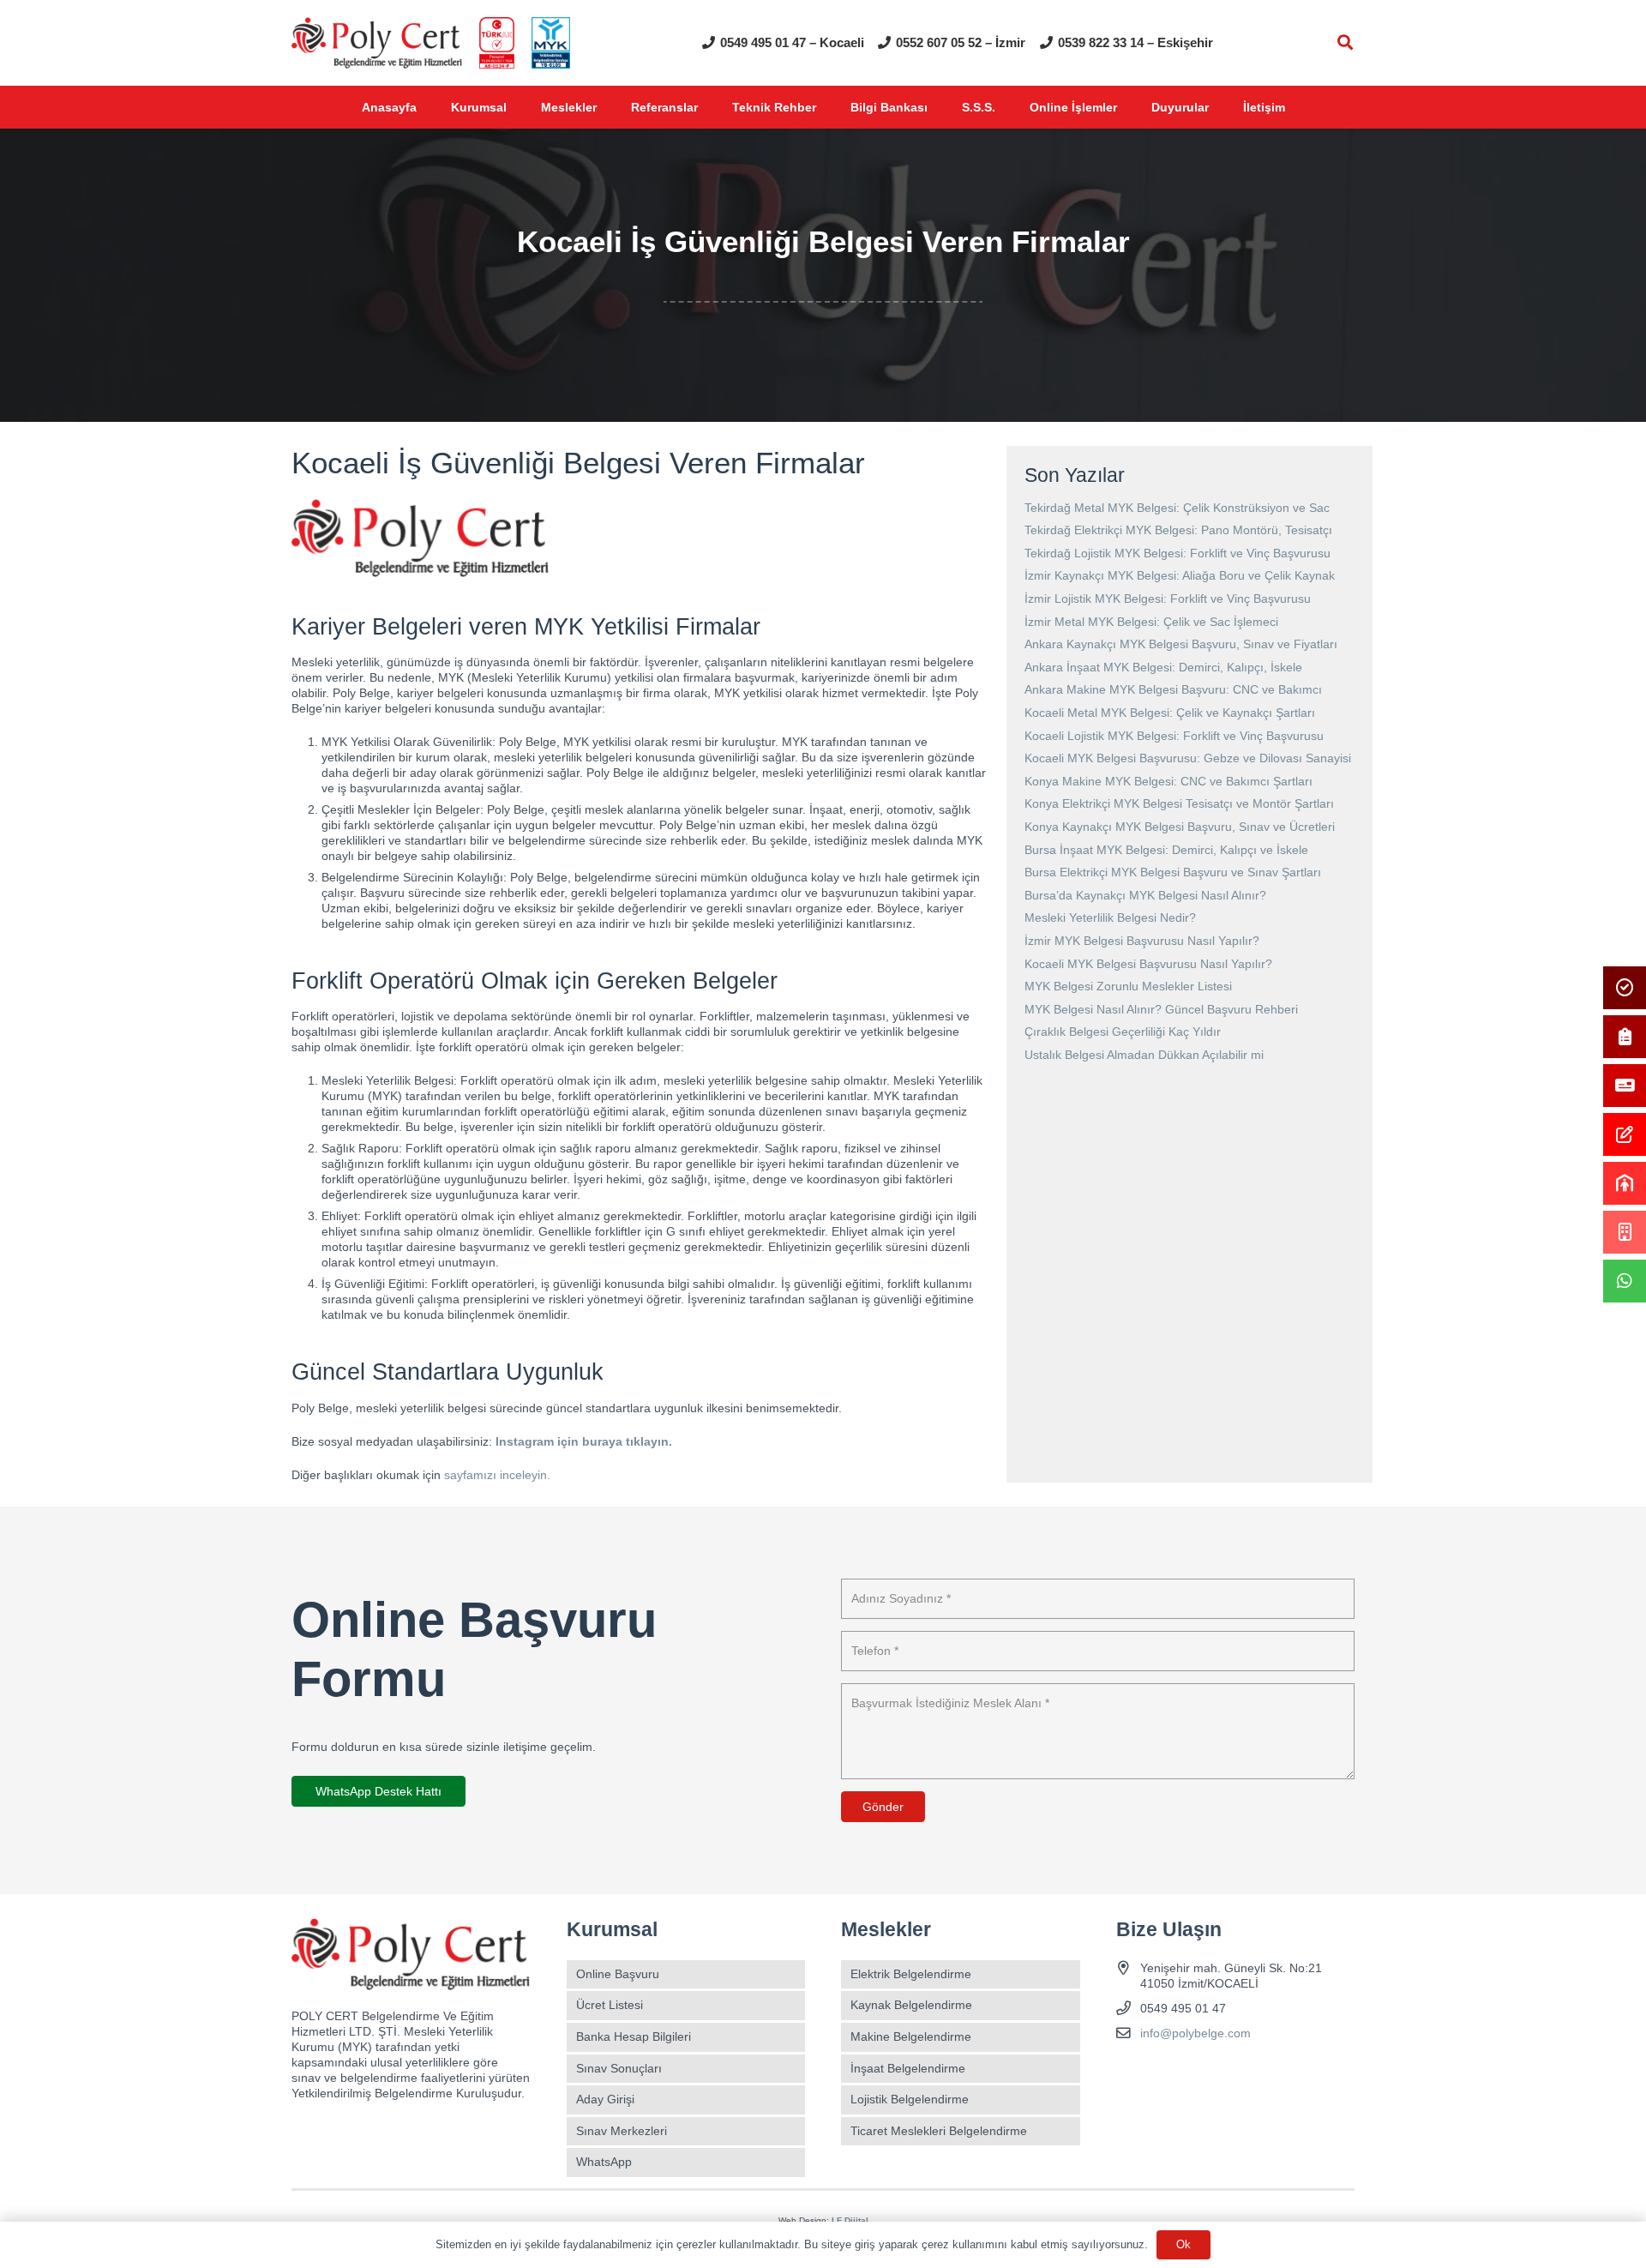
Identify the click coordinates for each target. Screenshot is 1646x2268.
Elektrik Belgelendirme (911, 1974)
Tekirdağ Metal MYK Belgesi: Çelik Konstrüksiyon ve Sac (1177, 508)
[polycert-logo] (377, 43)
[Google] (1191, 2074)
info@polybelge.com (1195, 2033)
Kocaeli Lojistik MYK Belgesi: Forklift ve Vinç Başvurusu (1174, 736)
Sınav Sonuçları (619, 2068)
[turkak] (497, 43)
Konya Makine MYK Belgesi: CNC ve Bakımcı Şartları (1168, 781)
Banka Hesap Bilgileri (634, 2036)
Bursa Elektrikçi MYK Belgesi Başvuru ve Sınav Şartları (1173, 872)
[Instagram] (1161, 2074)
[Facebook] (1131, 2074)
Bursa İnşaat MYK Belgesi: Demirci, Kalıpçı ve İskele (1166, 850)
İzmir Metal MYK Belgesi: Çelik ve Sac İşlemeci (1151, 622)
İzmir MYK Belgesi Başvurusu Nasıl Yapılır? (1142, 941)
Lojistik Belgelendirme (910, 2099)
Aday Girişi (605, 2099)
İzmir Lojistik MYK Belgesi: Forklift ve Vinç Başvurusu (1168, 599)
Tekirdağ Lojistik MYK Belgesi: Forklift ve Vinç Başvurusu (1177, 553)
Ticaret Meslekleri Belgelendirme (939, 2131)
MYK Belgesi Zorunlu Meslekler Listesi (1128, 986)
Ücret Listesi (610, 2005)
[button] (1345, 42)
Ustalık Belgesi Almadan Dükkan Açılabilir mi (1144, 1055)
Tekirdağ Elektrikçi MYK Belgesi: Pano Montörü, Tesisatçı (1178, 530)
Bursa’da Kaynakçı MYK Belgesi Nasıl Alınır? (1145, 895)
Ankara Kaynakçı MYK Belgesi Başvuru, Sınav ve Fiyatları (1181, 644)
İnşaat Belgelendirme (908, 2068)
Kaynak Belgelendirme (911, 2005)
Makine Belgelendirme (911, 2036)
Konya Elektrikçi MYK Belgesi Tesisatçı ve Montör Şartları (1179, 803)
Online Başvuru (618, 1974)
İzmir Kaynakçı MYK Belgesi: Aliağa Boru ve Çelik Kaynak (1180, 575)
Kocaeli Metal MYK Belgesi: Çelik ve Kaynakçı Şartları (1170, 713)
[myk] (551, 43)
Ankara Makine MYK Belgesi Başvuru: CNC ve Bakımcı (1173, 689)
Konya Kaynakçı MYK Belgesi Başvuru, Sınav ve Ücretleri (1180, 827)
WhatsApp (604, 2162)
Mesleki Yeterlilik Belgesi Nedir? (1110, 917)
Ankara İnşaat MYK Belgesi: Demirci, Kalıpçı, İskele (1163, 667)
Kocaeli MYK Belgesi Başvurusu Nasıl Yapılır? (1148, 964)
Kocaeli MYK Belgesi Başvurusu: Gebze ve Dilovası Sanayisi (1188, 758)
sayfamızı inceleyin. (497, 1475)
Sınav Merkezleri (622, 2131)
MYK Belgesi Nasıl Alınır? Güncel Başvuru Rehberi (1161, 1009)
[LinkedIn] (1221, 2074)
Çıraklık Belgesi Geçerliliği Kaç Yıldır (1123, 1032)
